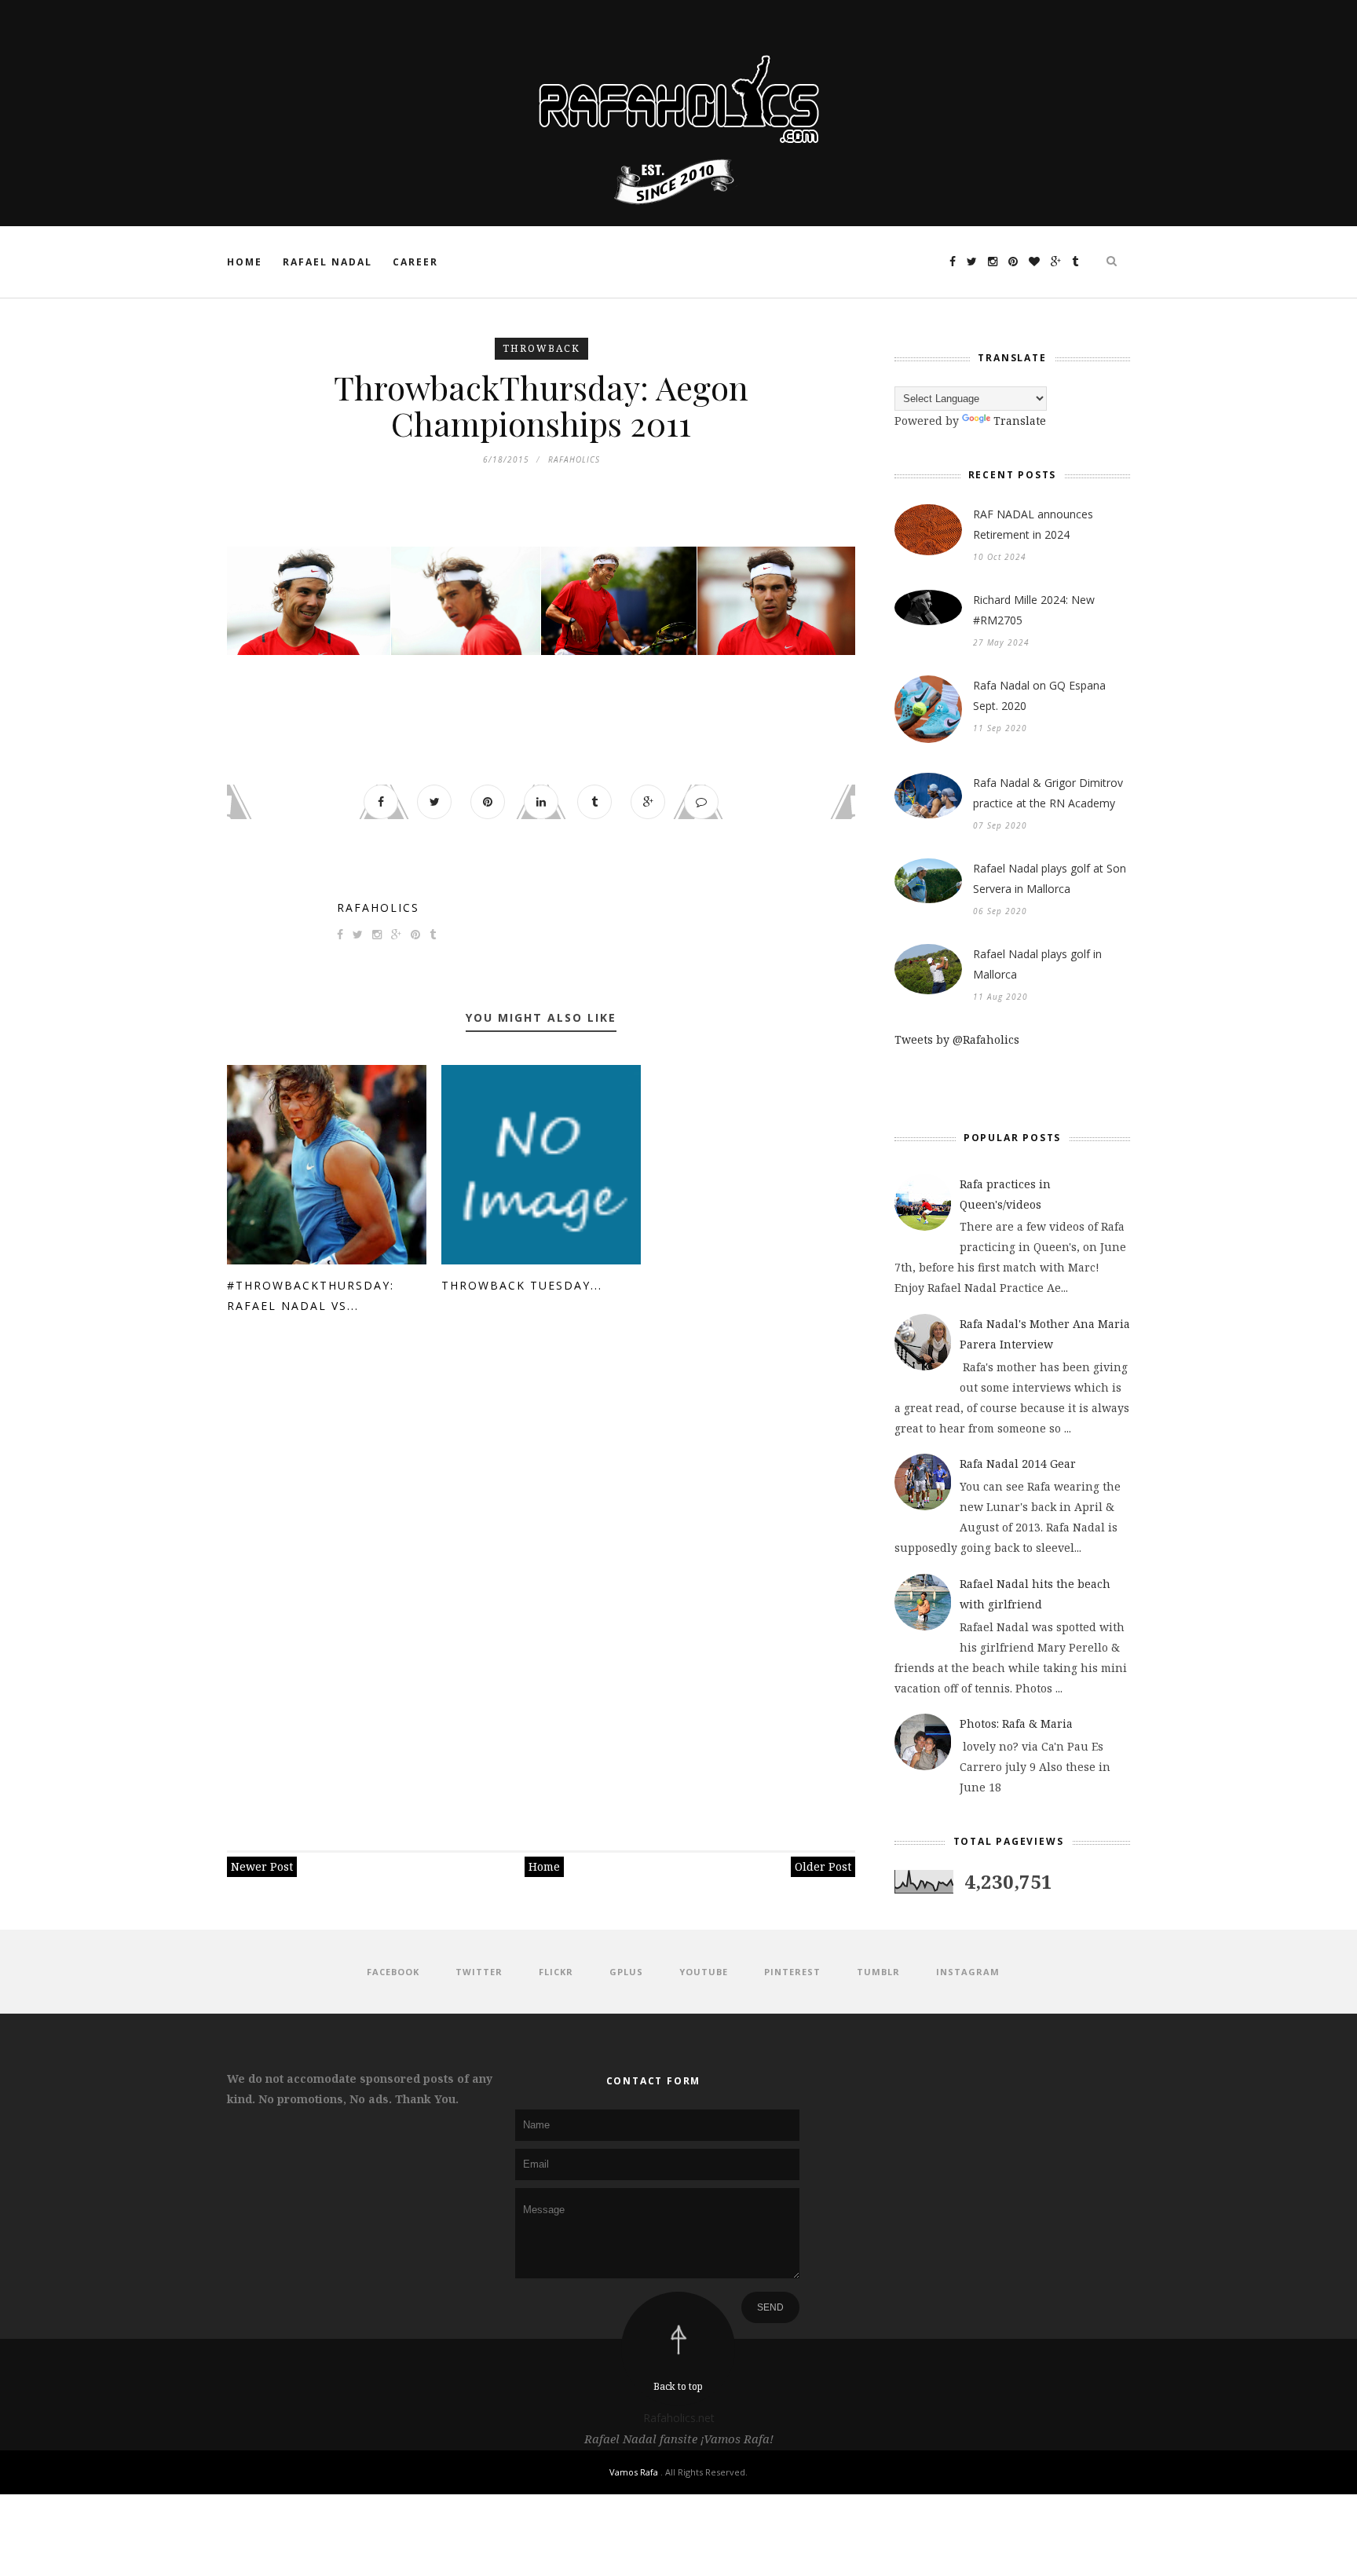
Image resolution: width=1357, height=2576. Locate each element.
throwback (541, 348)
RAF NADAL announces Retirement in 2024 (1033, 524)
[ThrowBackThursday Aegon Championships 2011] (309, 601)
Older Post (823, 1866)
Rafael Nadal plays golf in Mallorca (1037, 964)
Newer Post (262, 1866)
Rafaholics (378, 907)
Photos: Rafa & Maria (1016, 1723)
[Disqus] (541, 1575)
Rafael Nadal (327, 262)
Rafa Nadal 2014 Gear (1018, 1464)
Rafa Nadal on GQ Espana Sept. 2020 (1039, 695)
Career (415, 262)
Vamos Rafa (635, 2472)
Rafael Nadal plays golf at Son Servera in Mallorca (1050, 878)
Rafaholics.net (679, 2418)
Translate (1020, 421)
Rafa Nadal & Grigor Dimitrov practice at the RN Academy (1048, 793)
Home (245, 262)
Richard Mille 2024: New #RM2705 (1034, 610)
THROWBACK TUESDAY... (522, 1285)
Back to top (678, 2386)
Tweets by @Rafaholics (957, 1039)
